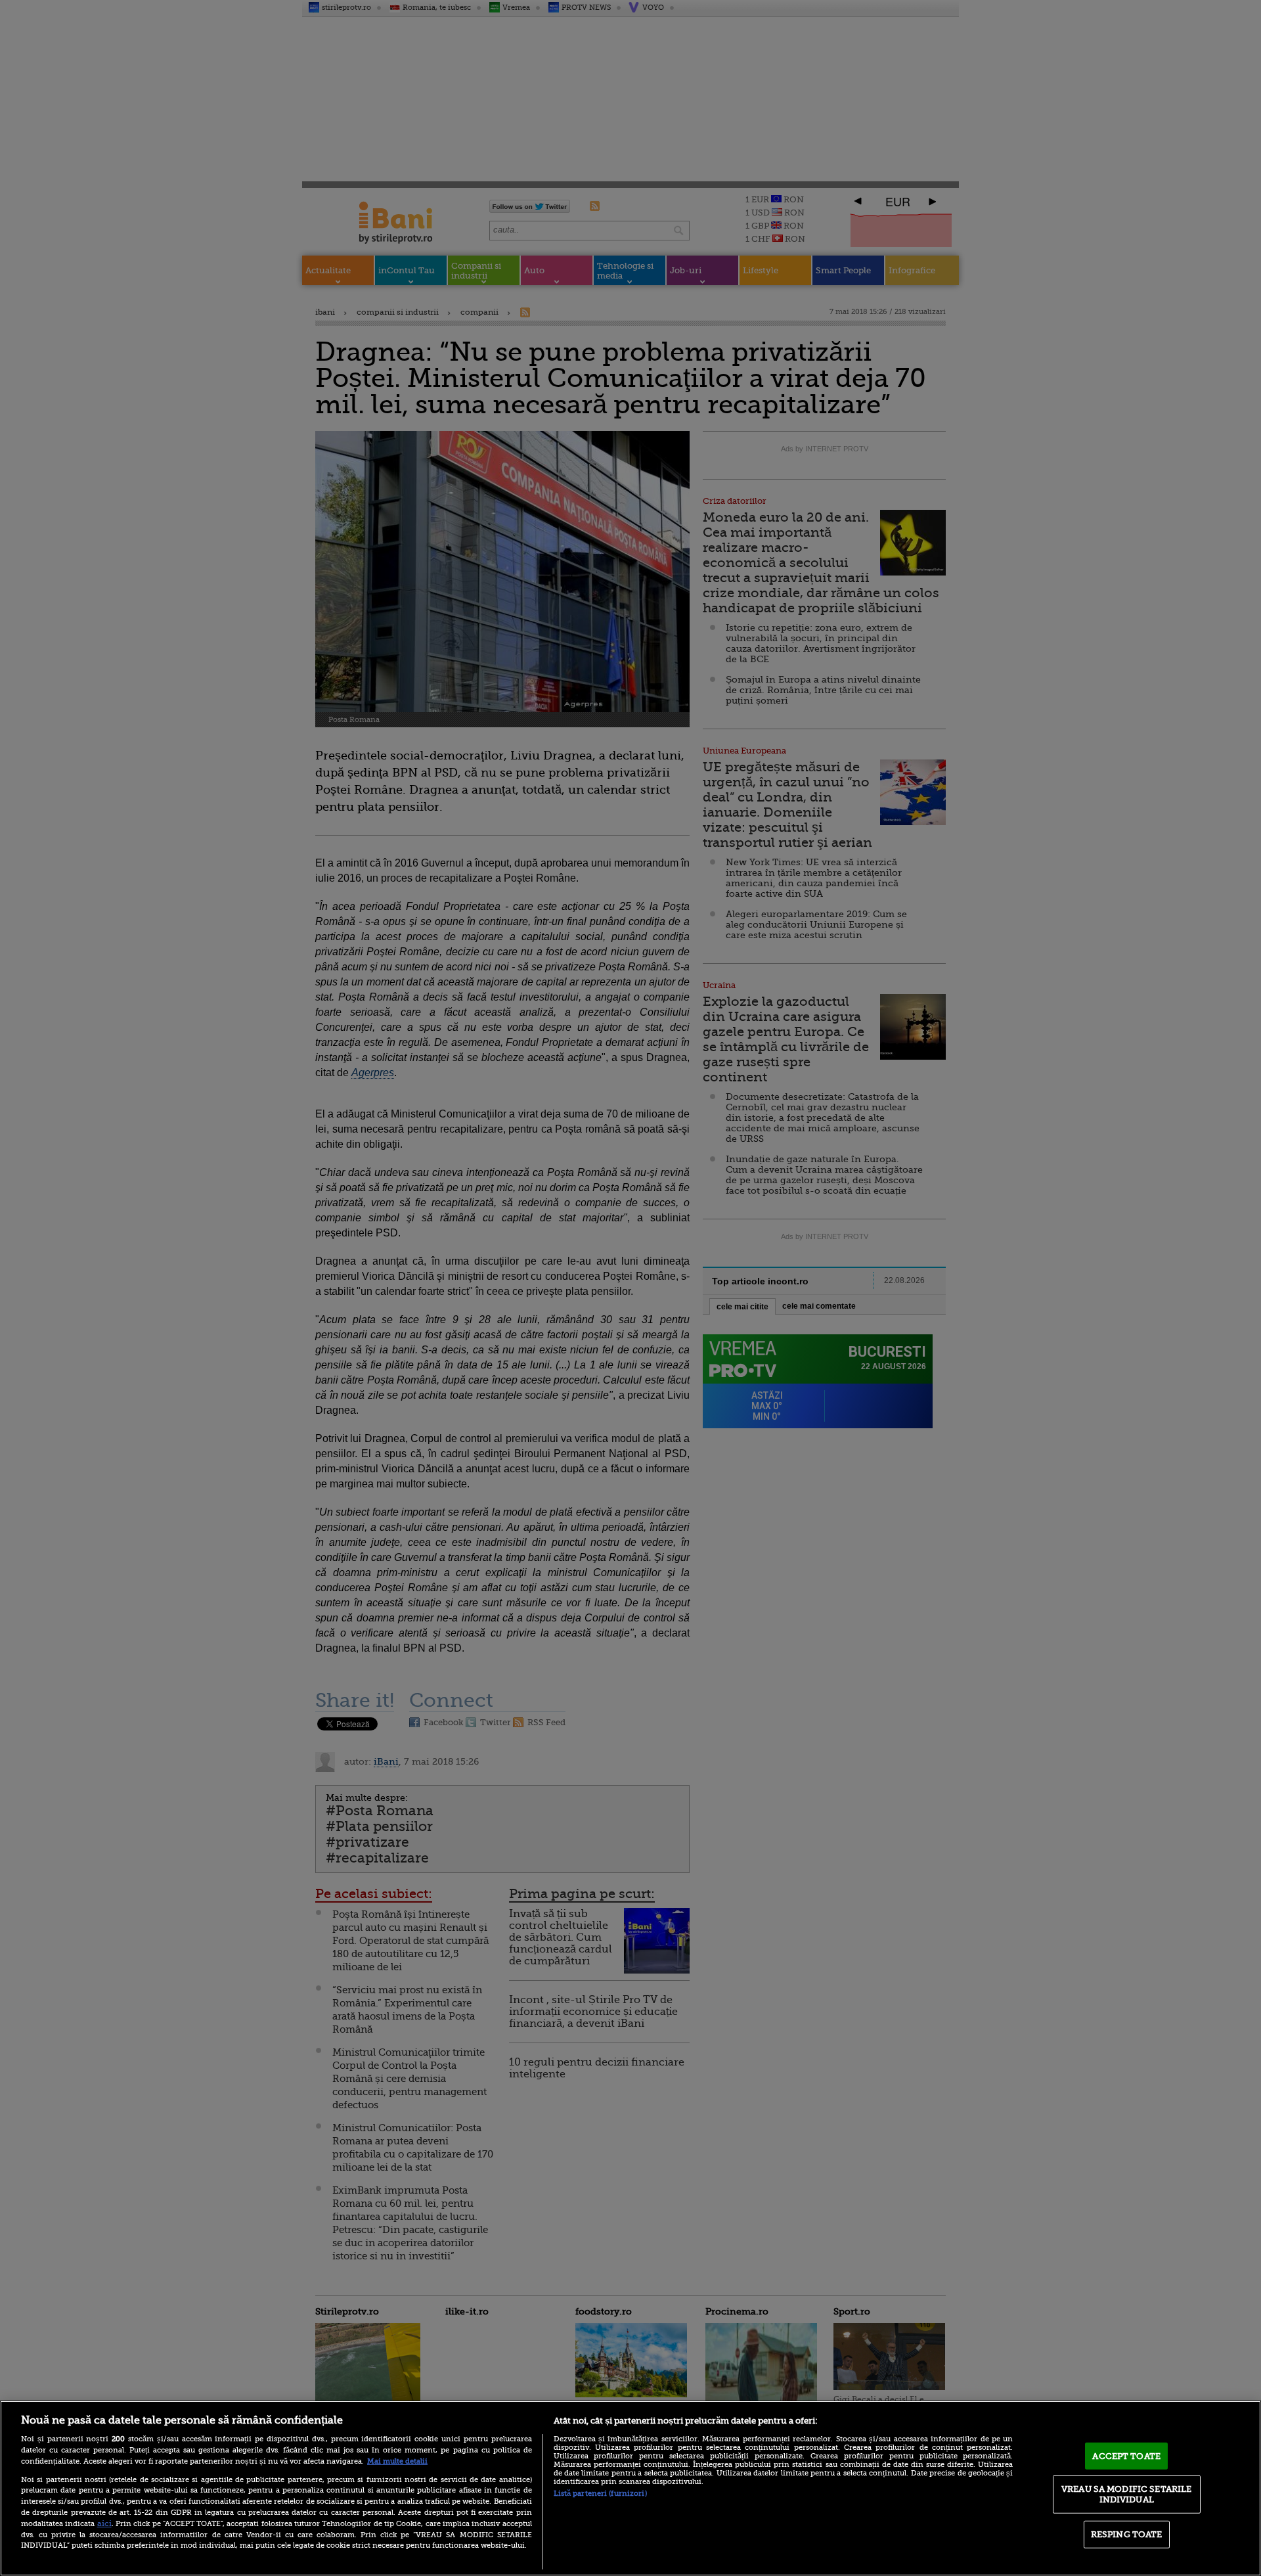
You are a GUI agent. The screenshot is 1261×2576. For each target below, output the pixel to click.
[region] (630, 2488)
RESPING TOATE (1127, 2534)
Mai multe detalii (397, 2461)
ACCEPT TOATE (1126, 2455)
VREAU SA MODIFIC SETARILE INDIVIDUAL (1126, 2494)
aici (104, 2523)
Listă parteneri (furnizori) (600, 2494)
